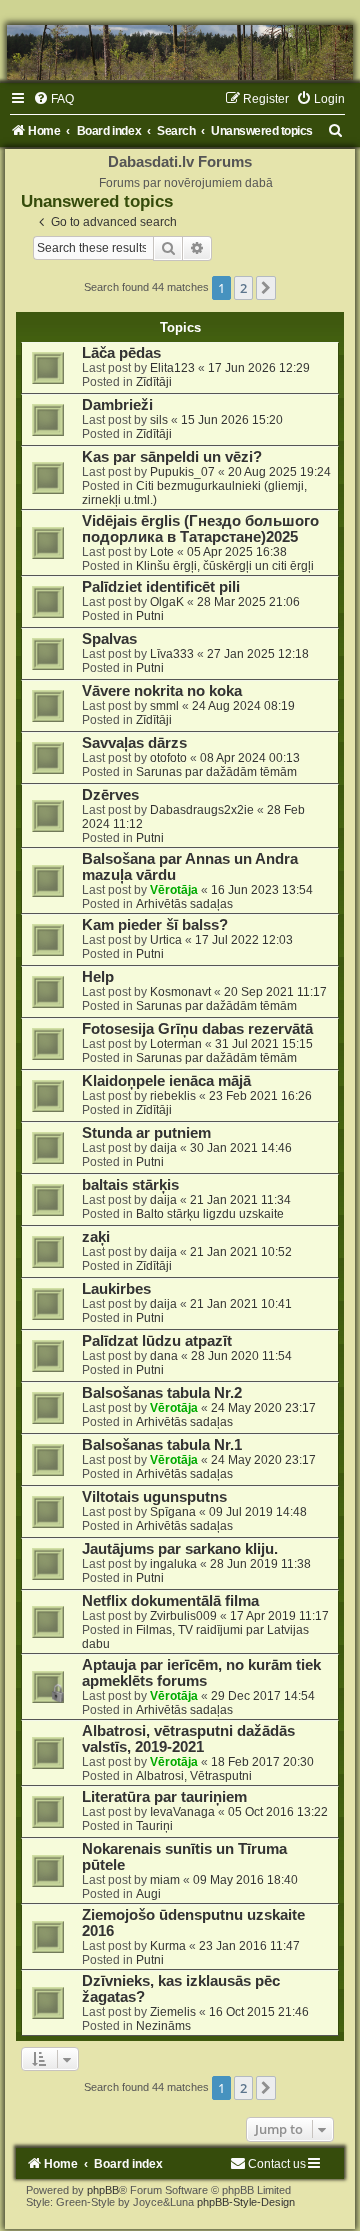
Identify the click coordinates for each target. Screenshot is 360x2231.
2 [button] (243, 288)
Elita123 (172, 368)
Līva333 (172, 654)
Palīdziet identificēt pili (161, 587)
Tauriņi (154, 1826)
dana (164, 1356)
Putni (150, 616)
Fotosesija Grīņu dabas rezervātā (197, 1029)
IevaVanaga (182, 1812)
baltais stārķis (130, 1185)
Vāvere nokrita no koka (162, 691)
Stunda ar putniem (146, 1133)
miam (165, 1880)
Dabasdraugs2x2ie (202, 810)
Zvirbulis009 (183, 1616)
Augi (148, 1894)
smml (164, 706)
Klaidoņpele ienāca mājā (166, 1081)
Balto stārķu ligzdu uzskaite (210, 1214)
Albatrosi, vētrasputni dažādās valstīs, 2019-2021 (188, 1739)
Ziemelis (173, 2012)
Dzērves (110, 795)
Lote (162, 552)
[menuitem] (53, 99)
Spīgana (173, 1512)
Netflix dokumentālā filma (170, 1601)
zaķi (96, 1237)
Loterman (176, 1044)
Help (98, 977)
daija (163, 1148)
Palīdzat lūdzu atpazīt (157, 1341)
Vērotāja (174, 890)
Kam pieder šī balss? (155, 925)
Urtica (166, 940)
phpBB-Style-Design (246, 2202)
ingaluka (173, 1564)
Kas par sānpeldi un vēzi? (172, 457)
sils (159, 420)
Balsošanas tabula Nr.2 (162, 1393)
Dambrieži (117, 405)
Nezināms (163, 2026)
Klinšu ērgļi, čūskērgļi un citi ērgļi (225, 566)
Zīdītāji (154, 382)
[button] (266, 288)
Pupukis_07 (182, 472)
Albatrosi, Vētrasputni (194, 1776)
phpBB (103, 2190)
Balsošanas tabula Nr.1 (162, 1445)
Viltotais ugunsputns (154, 1497)
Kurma (168, 1946)
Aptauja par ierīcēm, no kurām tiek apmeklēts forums (201, 1673)
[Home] (180, 52)
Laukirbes (116, 1289)
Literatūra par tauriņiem (164, 1797)
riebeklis (173, 1096)
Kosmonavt (180, 992)
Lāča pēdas (121, 353)
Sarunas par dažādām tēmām (216, 772)
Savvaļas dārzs (134, 743)
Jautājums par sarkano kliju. (180, 1549)
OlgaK (167, 602)
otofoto (168, 758)
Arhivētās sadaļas (184, 904)
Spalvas (109, 639)
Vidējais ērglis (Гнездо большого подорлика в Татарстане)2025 (200, 529)
